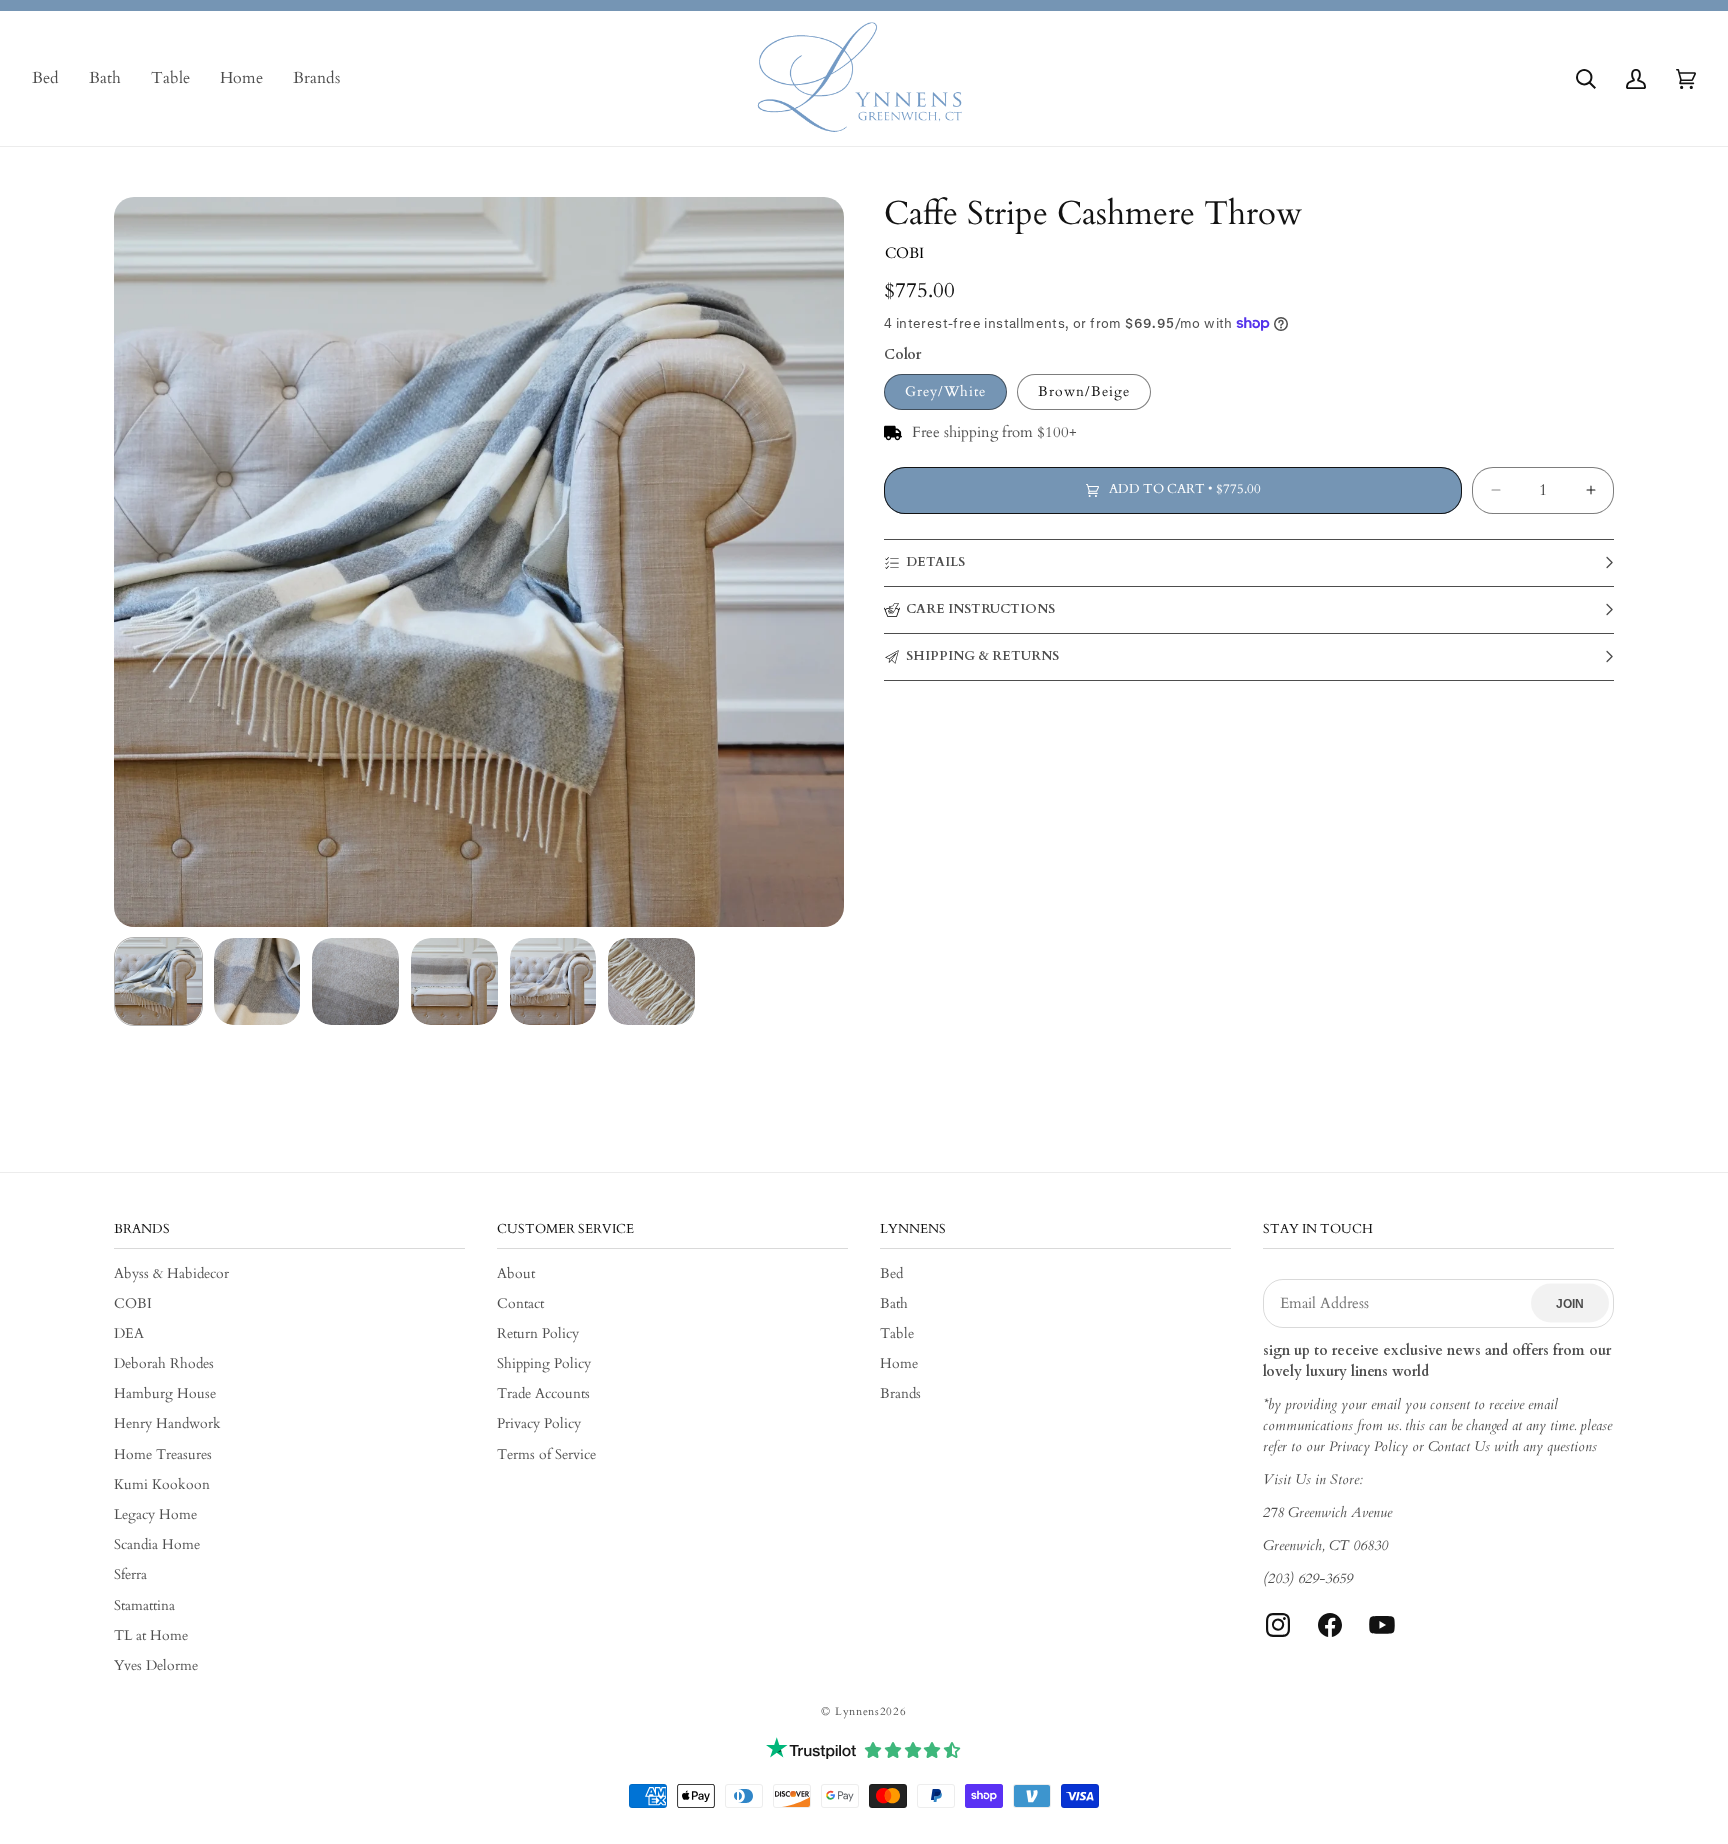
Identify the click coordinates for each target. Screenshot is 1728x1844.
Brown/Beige (1084, 391)
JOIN (1570, 1303)
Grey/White (945, 391)
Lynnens (857, 1711)
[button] (1586, 79)
